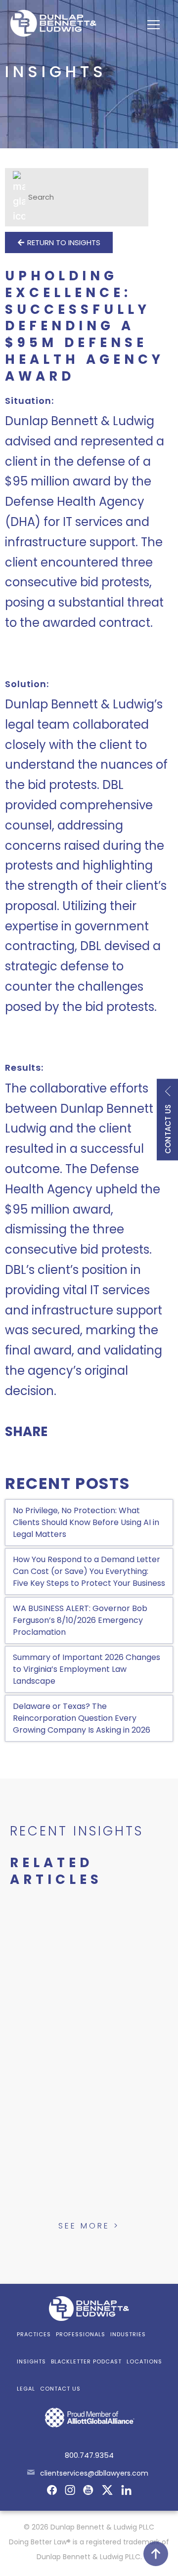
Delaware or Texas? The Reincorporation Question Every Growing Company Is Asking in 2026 (82, 1718)
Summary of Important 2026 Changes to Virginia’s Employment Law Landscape (87, 1669)
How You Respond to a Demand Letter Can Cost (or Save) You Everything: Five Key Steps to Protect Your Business (89, 1571)
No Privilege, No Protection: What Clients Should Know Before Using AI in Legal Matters (86, 1522)
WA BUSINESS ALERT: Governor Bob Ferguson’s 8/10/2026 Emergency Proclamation (80, 1620)
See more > (89, 2226)
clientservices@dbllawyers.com (94, 2473)
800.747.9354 (89, 2455)
